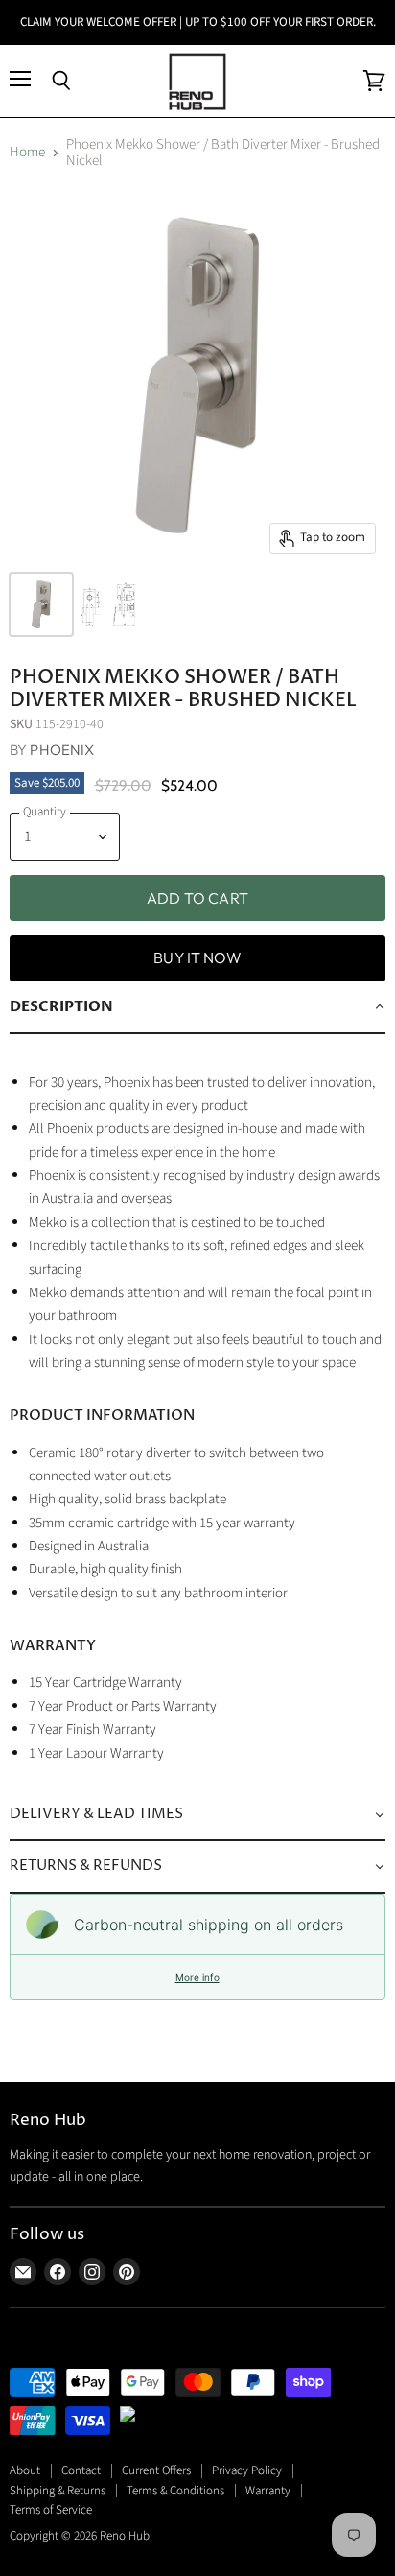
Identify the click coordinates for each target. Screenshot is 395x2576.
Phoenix (62, 750)
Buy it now (197, 957)
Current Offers (156, 2470)
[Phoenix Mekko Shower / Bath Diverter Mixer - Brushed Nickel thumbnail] (41, 604)
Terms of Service (51, 2510)
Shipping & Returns (58, 2491)
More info (197, 1977)
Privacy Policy (247, 2470)
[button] (197, 1007)
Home (27, 152)
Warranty (268, 2491)
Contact (81, 2470)
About (25, 2470)
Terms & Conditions (175, 2491)
